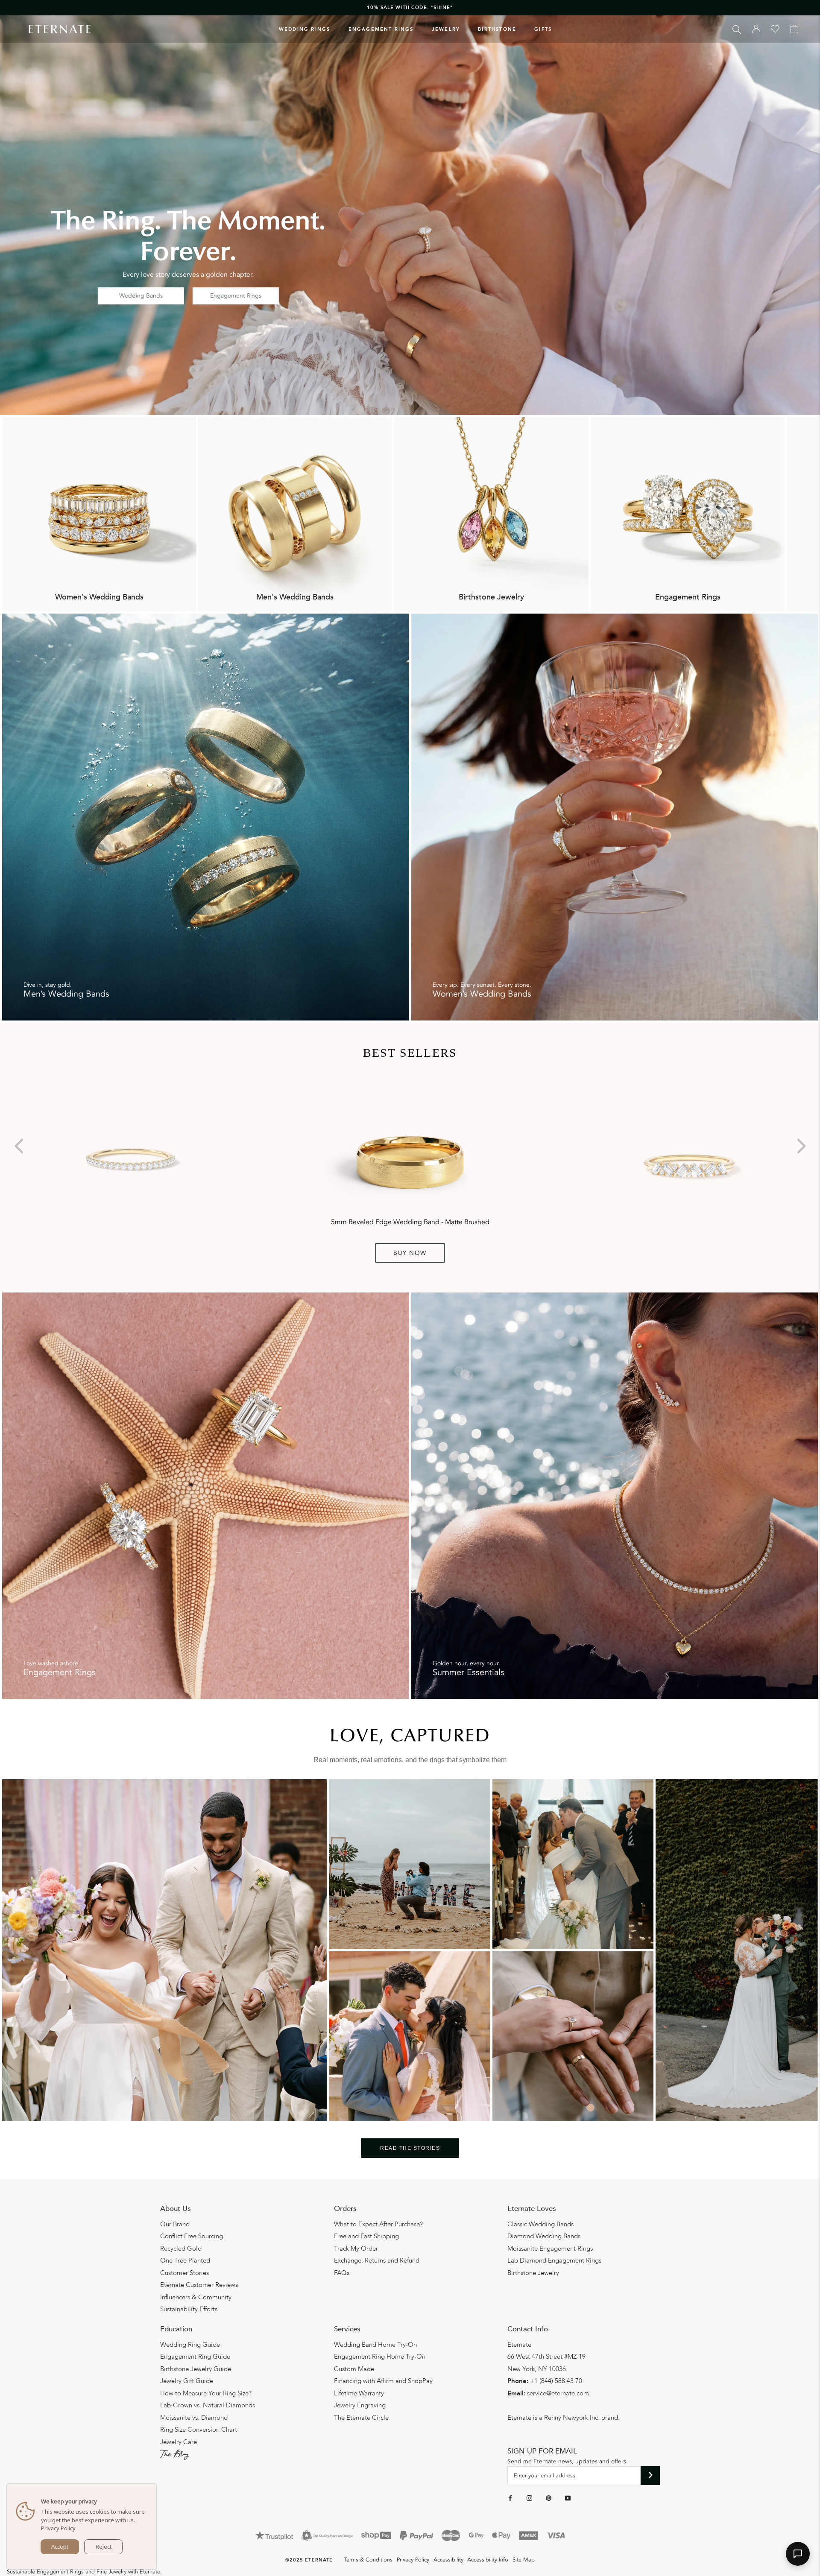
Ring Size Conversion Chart (199, 2430)
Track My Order (356, 2249)
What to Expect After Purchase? (378, 2224)
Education (176, 2329)
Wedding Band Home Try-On (375, 2345)
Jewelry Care (179, 2442)
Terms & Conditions (368, 2560)
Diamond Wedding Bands (544, 2236)
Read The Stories (410, 2148)
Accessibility (448, 2560)
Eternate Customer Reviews (199, 2285)
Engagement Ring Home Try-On (380, 2357)
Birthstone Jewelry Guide (196, 2369)
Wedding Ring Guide (190, 2345)
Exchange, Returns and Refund (377, 2260)
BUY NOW (410, 1253)
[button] (798, 2554)
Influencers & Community (196, 2297)
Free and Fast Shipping (366, 2236)
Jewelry (446, 29)
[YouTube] (568, 2498)
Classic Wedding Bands (540, 2224)
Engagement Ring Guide (195, 2357)
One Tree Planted (185, 2260)
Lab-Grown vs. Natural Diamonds (208, 2405)
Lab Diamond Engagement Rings (554, 2260)
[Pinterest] (549, 2498)
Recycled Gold (181, 2249)
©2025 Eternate (309, 2560)
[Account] (756, 29)
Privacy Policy (413, 2560)
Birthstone (497, 29)
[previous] (20, 1146)
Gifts (543, 29)
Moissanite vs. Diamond (194, 2418)
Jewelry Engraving (360, 2405)
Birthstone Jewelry (533, 2273)
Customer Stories (184, 2273)
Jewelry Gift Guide (187, 2381)
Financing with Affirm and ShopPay (383, 2381)
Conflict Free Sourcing (192, 2236)
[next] (800, 1146)
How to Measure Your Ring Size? (206, 2393)
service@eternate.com (558, 2393)
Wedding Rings (305, 29)
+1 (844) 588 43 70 (556, 2381)
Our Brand (175, 2224)
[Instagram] (529, 2498)
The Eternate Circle (361, 2418)
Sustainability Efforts (189, 2309)
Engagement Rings (381, 29)
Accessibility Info (488, 2560)
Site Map (524, 2560)
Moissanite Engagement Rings (550, 2249)
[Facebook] (510, 2498)
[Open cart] (794, 29)
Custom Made (354, 2369)
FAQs (342, 2273)
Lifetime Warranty (359, 2393)
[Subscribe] (650, 2476)
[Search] (737, 29)
